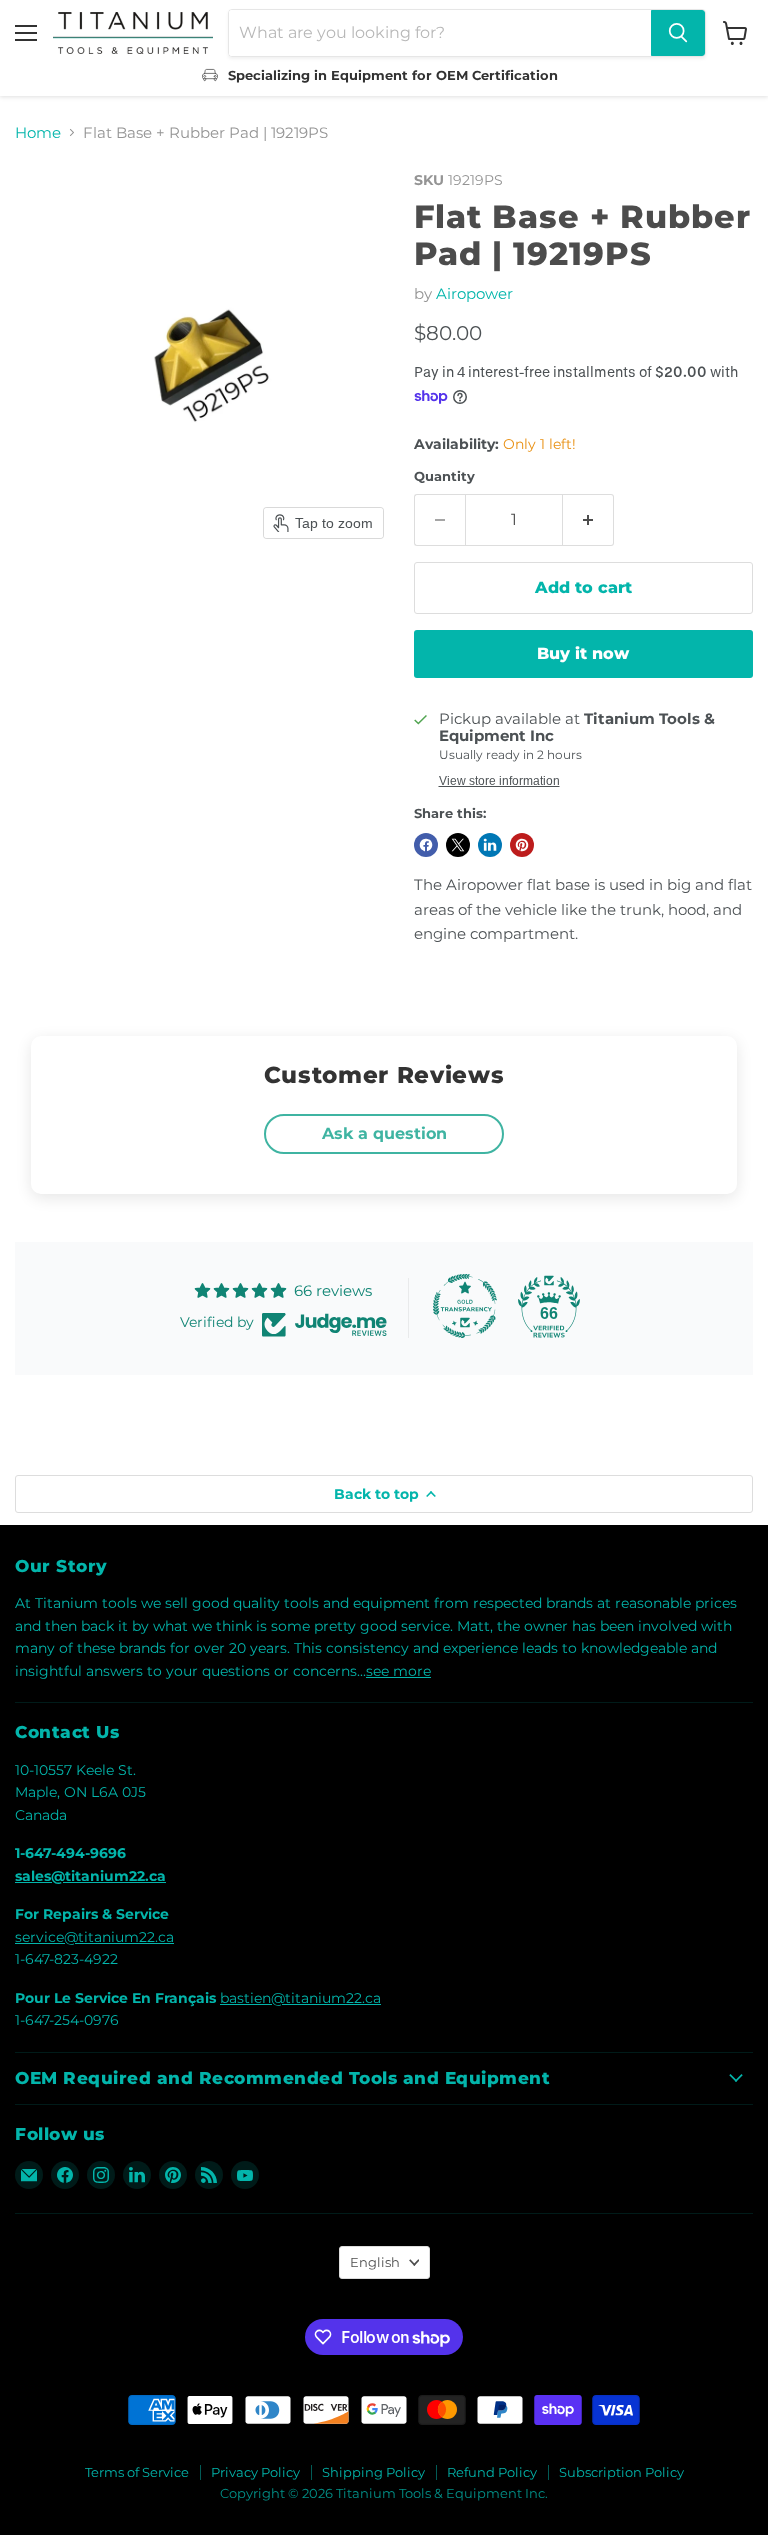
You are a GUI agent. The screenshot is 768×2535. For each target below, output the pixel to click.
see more (398, 1671)
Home (38, 132)
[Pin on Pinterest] (522, 845)
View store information (499, 781)
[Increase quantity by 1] (588, 520)
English (375, 2262)
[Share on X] (458, 845)
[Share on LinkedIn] (490, 845)
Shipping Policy (373, 2472)
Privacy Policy (255, 2472)
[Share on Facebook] (426, 845)
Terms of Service (137, 2472)
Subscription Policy (621, 2472)
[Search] (678, 33)
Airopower (474, 293)
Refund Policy (492, 2472)
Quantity (444, 476)
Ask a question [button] (384, 1133)
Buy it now (583, 653)
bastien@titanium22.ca (300, 1998)
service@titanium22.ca (94, 1937)
